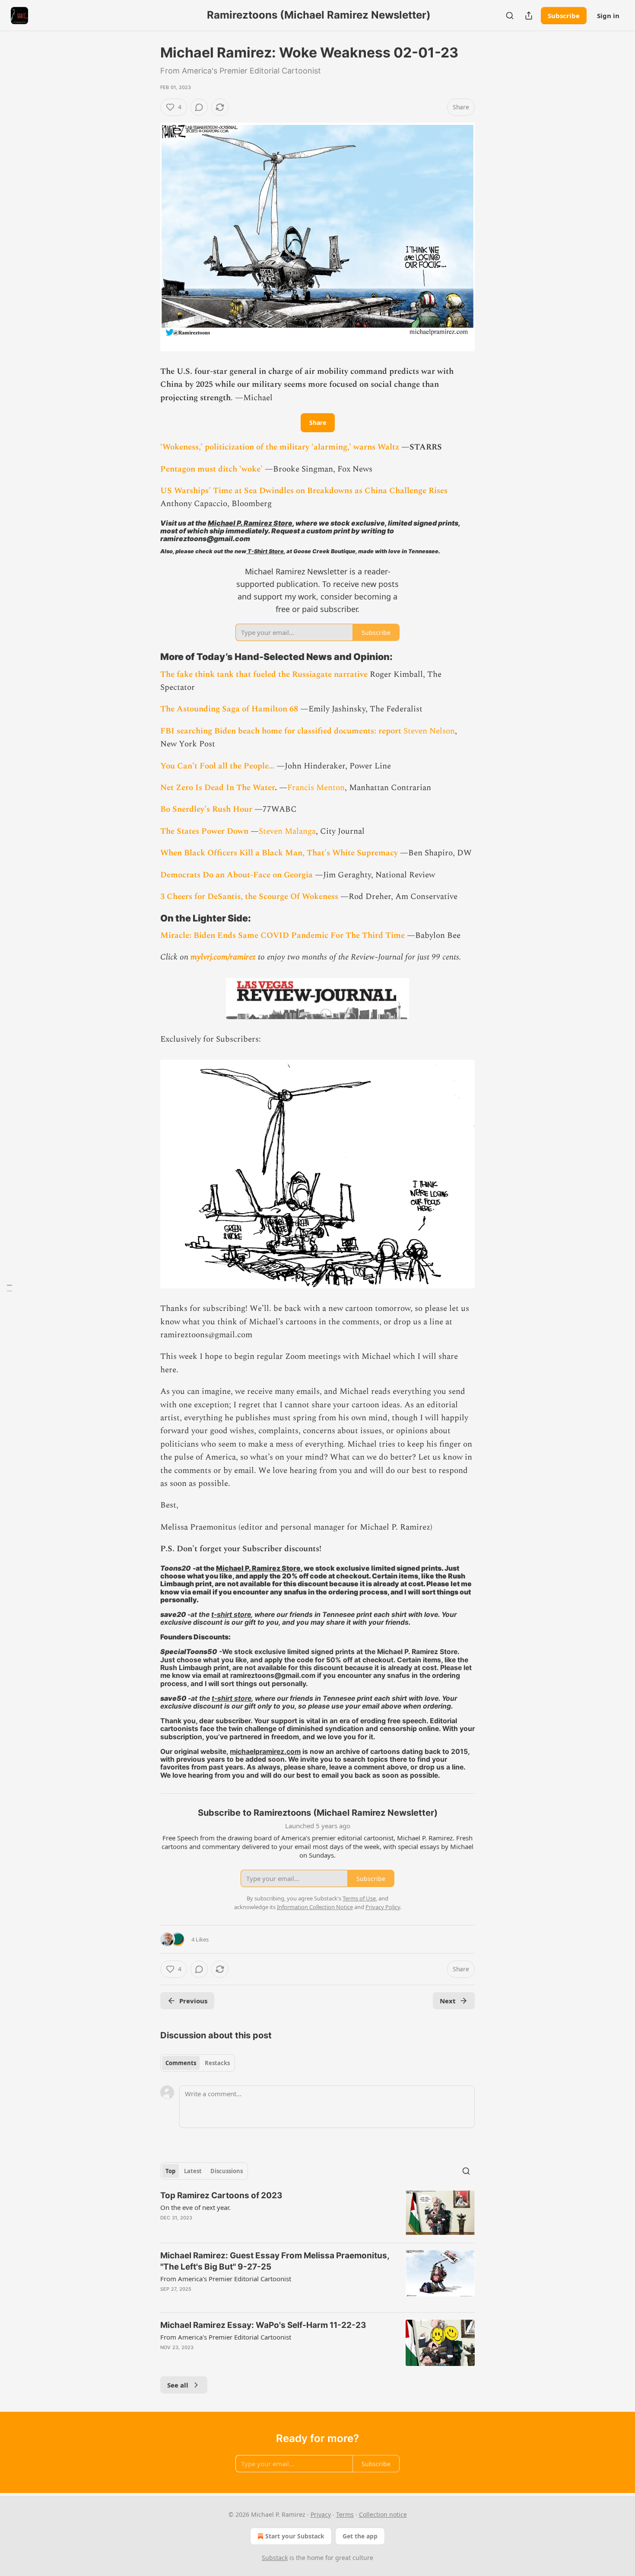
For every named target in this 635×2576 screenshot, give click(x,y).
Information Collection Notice (315, 1907)
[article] (317, 2213)
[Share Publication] (529, 16)
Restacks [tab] (217, 2063)
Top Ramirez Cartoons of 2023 (221, 2195)
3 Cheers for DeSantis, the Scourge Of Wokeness (249, 897)
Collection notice (383, 2514)
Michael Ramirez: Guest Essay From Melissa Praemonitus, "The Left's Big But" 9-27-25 (275, 2261)
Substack (275, 2558)
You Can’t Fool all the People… (218, 766)
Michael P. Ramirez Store (250, 523)
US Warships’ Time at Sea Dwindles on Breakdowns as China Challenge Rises (304, 491)
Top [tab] (170, 2171)
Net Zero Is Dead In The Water (217, 788)
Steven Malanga (287, 831)
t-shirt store (231, 1615)
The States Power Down (205, 831)
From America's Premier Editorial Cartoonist (226, 2279)
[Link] (148, 657)
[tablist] (198, 2063)
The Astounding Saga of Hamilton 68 (229, 709)
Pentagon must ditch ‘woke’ (211, 469)
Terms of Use (359, 1898)
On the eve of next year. (195, 2207)
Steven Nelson (429, 731)
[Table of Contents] (10, 1288)
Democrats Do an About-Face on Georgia (237, 875)
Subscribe (564, 16)
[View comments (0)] (199, 107)
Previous (193, 2001)
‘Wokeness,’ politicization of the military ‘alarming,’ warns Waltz (281, 447)
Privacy (321, 2514)
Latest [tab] (193, 2171)
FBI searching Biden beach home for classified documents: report (282, 731)
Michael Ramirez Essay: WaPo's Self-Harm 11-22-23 (263, 2325)
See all (178, 2385)
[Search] (510, 16)
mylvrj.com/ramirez (223, 957)
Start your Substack (295, 2536)
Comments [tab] (181, 2063)
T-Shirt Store (265, 551)
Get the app (360, 2536)
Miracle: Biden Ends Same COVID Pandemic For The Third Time (283, 936)
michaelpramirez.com (265, 1752)
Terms (345, 2514)
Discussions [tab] (227, 2171)
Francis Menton (316, 788)
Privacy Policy (383, 1907)
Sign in (608, 16)
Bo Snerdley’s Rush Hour (206, 809)
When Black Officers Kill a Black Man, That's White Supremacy (279, 853)
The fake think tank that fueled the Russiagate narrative (265, 674)
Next (448, 2001)
